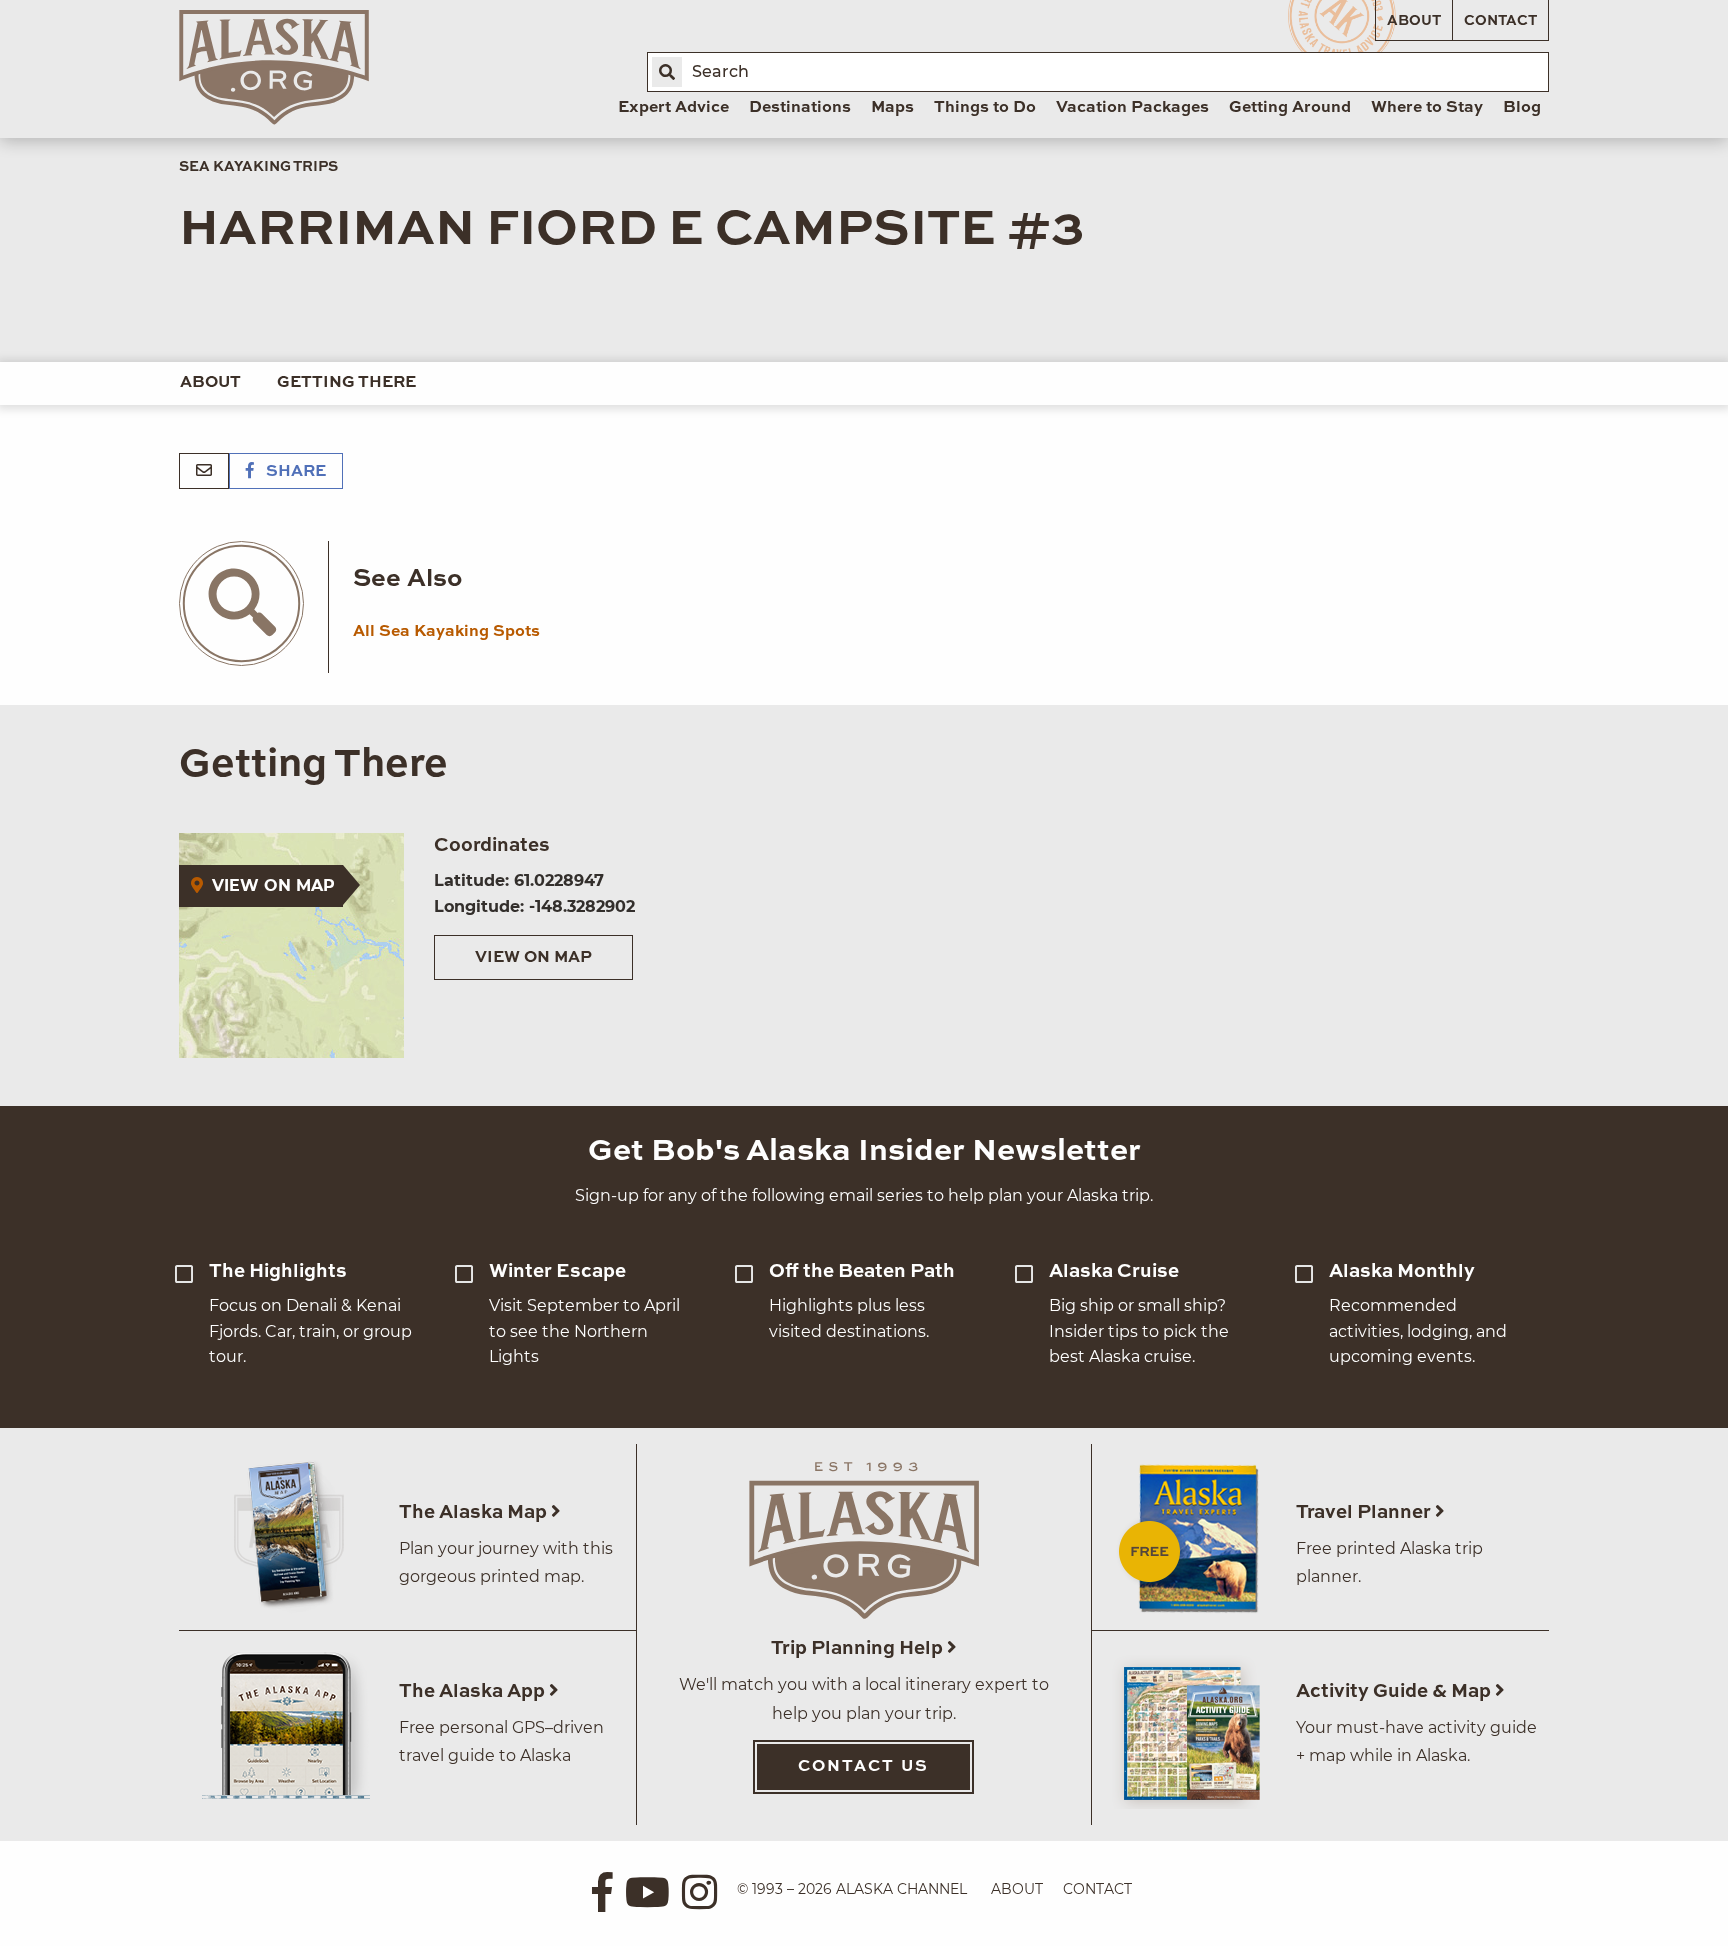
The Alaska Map (475, 1512)
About (1414, 21)
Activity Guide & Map (1395, 1691)
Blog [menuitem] (1522, 108)
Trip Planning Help (859, 1648)
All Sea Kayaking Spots (446, 632)
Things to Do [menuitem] (985, 108)
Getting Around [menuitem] (1290, 108)
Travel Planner (1365, 1512)
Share (294, 472)
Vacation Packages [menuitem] (1132, 108)
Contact (1500, 21)
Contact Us (863, 1767)
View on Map (533, 958)
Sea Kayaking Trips (258, 167)
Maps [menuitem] (892, 108)
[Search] (667, 72)
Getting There (346, 383)
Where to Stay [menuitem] (1427, 108)
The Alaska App (474, 1691)
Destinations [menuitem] (800, 108)
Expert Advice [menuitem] (673, 108)
